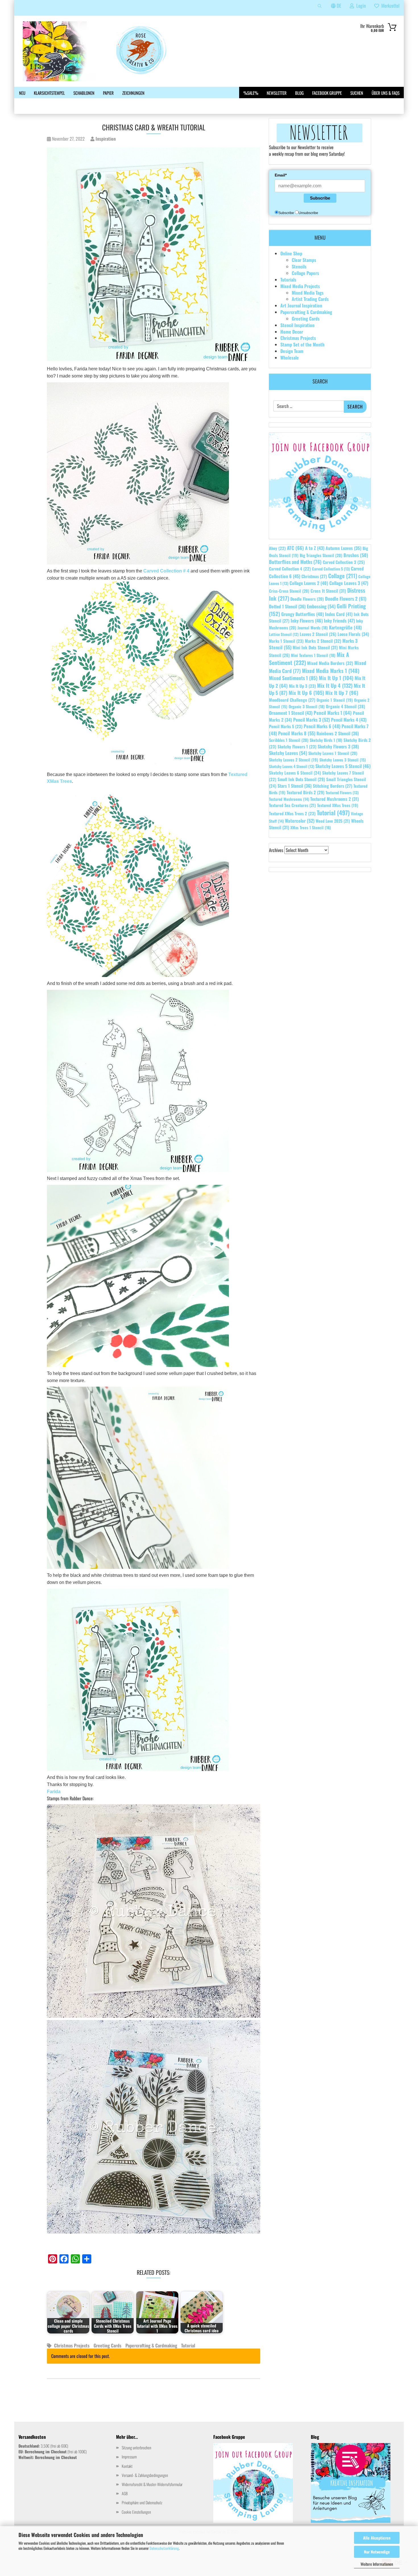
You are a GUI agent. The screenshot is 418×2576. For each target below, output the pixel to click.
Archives (276, 850)
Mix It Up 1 (336, 678)
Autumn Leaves (343, 548)
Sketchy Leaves (288, 753)
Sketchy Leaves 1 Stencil (333, 753)
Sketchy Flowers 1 (297, 746)
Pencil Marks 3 (312, 720)
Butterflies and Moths (295, 562)
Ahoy (277, 548)
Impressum (129, 2457)
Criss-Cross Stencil (289, 591)
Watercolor (300, 821)
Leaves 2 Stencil (318, 634)
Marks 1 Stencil (286, 641)
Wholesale (290, 358)
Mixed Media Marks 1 (331, 671)
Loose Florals (353, 634)
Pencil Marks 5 (286, 726)
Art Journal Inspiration (301, 305)
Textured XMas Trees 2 (292, 813)
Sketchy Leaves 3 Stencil (343, 760)
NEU (22, 93)
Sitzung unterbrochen (136, 2447)
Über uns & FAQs (386, 93)
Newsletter (277, 93)
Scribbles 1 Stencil (289, 740)
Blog (299, 93)
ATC (295, 548)
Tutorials (288, 280)
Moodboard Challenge (292, 700)
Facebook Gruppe (327, 93)
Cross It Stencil (328, 591)
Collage (343, 576)
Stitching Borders (333, 786)
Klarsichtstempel (49, 93)
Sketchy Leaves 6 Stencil (295, 773)
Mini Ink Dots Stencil (315, 647)
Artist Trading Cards (310, 299)
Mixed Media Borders (330, 663)
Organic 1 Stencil (335, 700)
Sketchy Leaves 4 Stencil (292, 766)
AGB (125, 2493)
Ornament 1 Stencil (291, 713)
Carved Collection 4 (290, 569)
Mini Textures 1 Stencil (313, 655)
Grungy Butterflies (303, 614)
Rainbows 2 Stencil (338, 733)
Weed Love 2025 (333, 821)
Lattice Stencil (284, 634)
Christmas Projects (72, 2345)
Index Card (339, 614)
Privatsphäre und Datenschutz (142, 2502)
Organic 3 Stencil (307, 706)
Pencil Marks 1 (333, 713)
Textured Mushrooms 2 (335, 799)
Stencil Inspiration (297, 325)
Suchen (357, 93)
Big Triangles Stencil (321, 555)
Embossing (321, 606)
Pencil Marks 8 (297, 733)
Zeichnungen (133, 93)
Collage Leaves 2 (309, 583)
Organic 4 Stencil (345, 706)
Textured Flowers (342, 793)
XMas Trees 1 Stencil (311, 827)
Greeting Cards (107, 2345)
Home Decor (292, 332)
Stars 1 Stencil (295, 786)
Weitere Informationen (377, 2564)
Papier (108, 93)
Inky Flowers (307, 621)
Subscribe (320, 198)
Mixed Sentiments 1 (293, 678)
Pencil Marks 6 (322, 726)
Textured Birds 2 (306, 792)
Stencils (299, 266)
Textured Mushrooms (289, 799)
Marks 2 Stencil (323, 641)
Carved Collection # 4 (167, 571)
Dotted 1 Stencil (287, 606)
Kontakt (127, 2466)
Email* (281, 175)
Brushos (356, 555)
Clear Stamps (304, 260)
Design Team (292, 351)
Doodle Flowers (307, 599)
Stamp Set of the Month (302, 344)
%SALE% (251, 93)
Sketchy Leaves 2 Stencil (294, 760)
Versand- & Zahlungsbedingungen (145, 2475)
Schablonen (84, 93)
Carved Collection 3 (344, 562)
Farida (54, 1792)
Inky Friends (339, 621)
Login (360, 6)
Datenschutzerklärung (164, 2548)
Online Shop (291, 253)
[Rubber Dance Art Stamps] (106, 51)
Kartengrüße (345, 627)
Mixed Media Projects (300, 286)
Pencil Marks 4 (349, 720)
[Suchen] (320, 8)
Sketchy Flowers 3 (338, 746)
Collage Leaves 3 (349, 583)
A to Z (315, 548)
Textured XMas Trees (338, 805)
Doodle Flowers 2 (346, 599)
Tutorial (188, 2345)
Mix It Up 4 (335, 685)
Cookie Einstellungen (136, 2512)
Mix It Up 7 (342, 693)
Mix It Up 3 (302, 686)
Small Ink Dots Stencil (301, 779)
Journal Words (313, 628)
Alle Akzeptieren (377, 2538)
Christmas (314, 576)
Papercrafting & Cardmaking (151, 2345)
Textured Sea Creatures (292, 805)
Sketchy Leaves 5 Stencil (343, 766)
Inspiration (105, 139)
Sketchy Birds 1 (326, 740)
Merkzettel (389, 6)
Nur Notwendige (377, 2552)
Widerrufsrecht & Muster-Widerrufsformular (152, 2484)
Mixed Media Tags (308, 293)
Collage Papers (305, 273)
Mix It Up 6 (306, 693)
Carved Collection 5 (331, 569)
